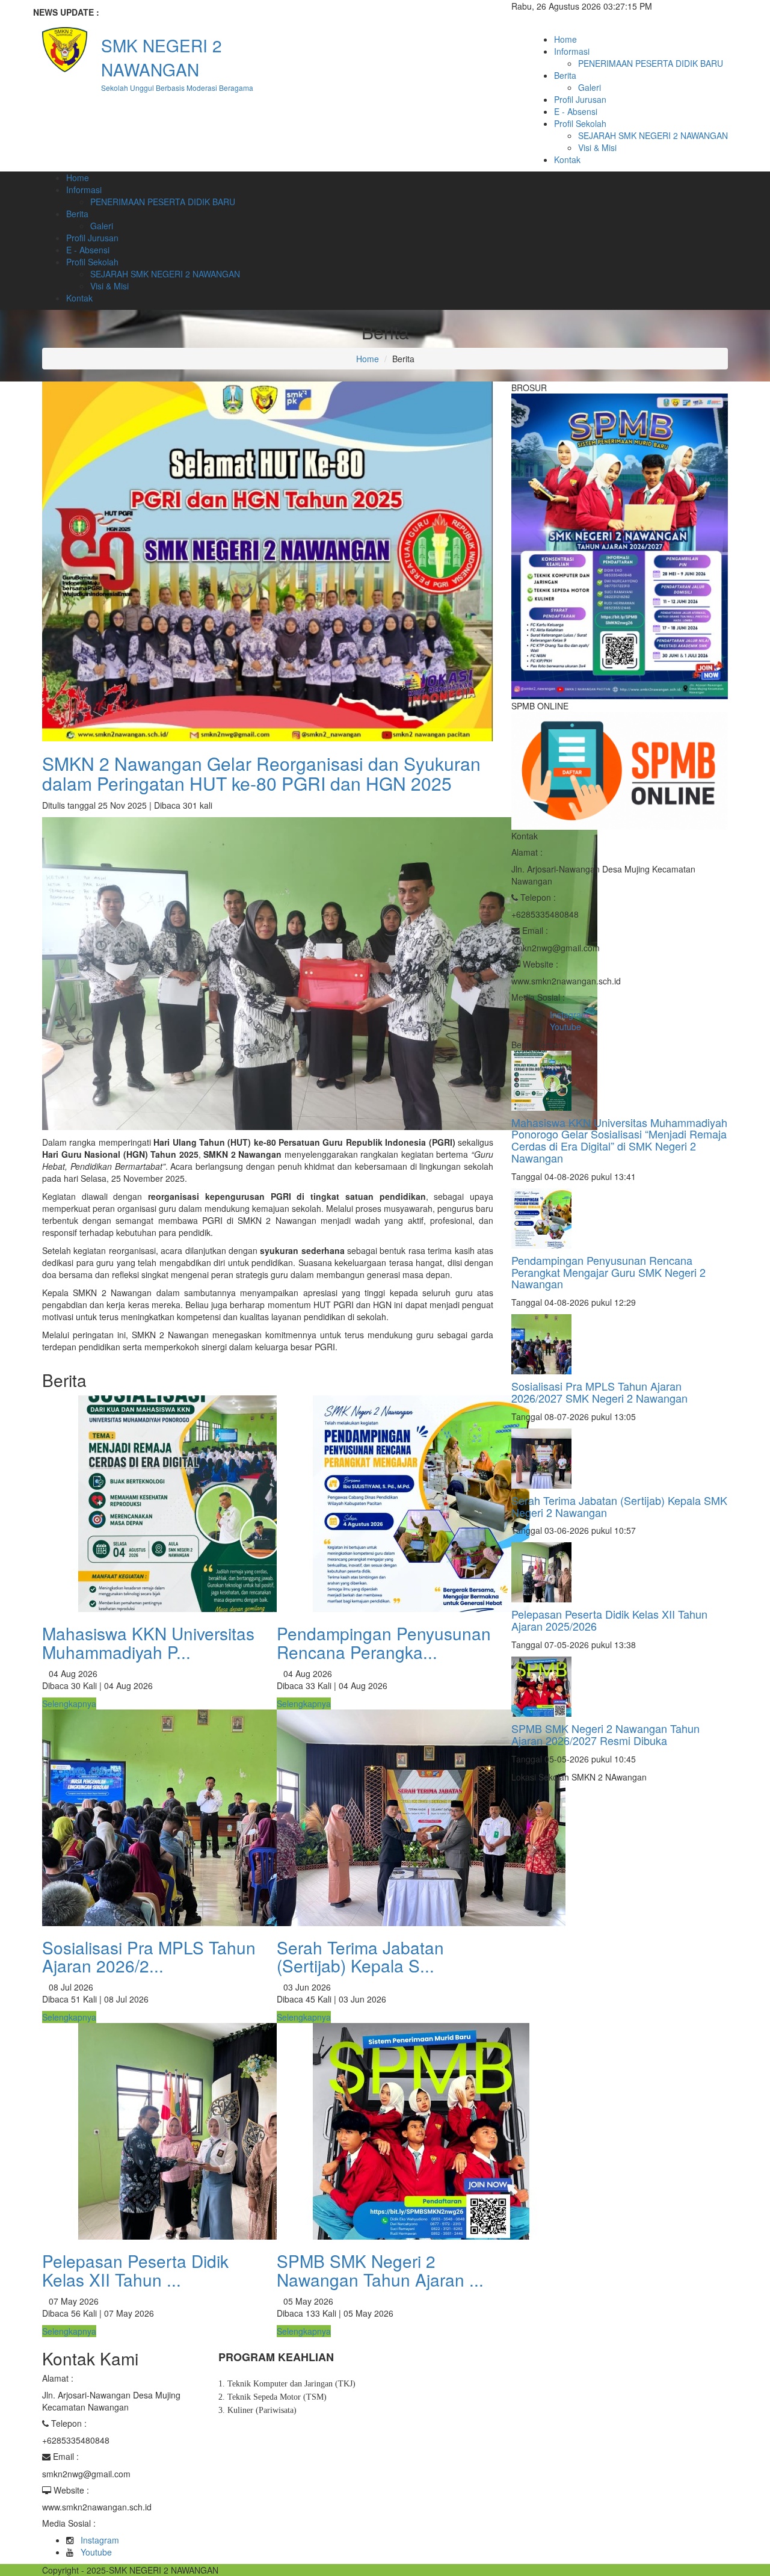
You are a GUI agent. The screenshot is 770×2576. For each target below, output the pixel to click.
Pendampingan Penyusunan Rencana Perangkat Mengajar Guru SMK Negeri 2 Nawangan (608, 1272)
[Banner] (620, 545)
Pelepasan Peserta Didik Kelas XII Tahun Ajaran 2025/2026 (609, 1620)
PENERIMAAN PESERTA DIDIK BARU (651, 63)
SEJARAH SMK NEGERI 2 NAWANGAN (653, 135)
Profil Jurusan (580, 99)
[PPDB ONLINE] (620, 770)
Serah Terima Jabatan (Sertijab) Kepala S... (360, 1957)
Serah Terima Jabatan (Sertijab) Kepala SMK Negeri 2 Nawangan (619, 1506)
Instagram (569, 1015)
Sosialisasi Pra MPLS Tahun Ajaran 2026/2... (149, 1957)
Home (565, 39)
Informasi (572, 51)
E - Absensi (576, 111)
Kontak (567, 159)
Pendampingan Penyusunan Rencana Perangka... (384, 1642)
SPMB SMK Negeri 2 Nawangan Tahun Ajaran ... (380, 2270)
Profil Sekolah (580, 123)
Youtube (565, 1027)
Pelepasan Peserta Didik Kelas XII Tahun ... (135, 2270)
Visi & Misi (597, 147)
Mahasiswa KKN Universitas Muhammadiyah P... (148, 1642)
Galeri (590, 87)
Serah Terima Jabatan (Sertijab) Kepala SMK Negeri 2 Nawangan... (257, 12)
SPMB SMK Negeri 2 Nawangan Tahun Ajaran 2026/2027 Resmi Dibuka (605, 1734)
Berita (565, 75)
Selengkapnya (69, 1703)
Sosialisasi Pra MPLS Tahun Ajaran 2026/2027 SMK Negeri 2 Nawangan (599, 1392)
